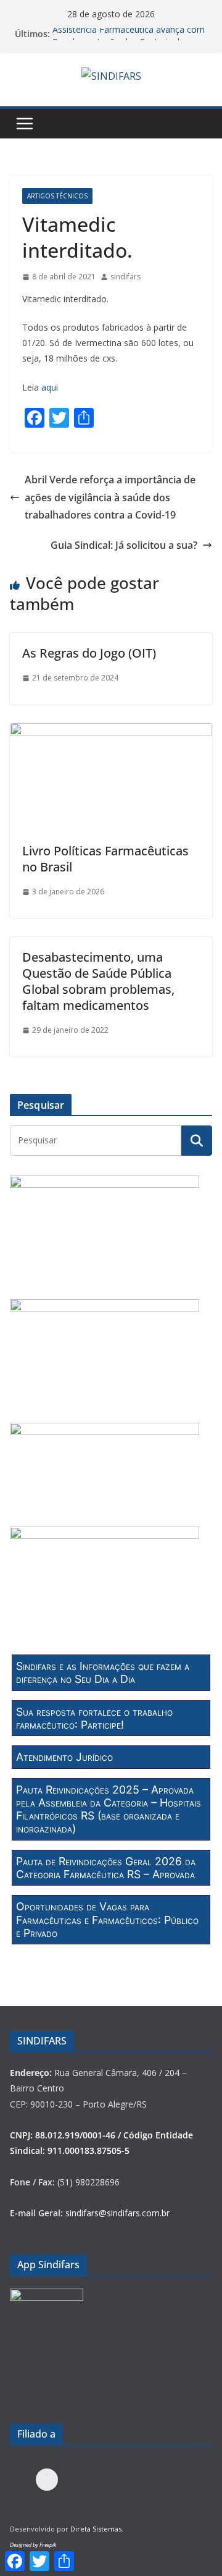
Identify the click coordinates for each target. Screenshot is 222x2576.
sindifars (125, 277)
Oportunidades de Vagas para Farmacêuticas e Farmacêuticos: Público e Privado (107, 1920)
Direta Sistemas (96, 2529)
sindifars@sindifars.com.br (117, 2213)
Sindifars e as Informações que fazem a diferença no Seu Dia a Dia (103, 1672)
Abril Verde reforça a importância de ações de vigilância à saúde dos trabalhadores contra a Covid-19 (110, 498)
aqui (50, 387)
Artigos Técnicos (57, 196)
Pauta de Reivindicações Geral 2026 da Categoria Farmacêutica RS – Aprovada (106, 1868)
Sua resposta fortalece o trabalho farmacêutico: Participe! (94, 1718)
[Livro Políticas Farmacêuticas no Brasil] (111, 732)
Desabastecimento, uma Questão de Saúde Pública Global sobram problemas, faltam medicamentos (98, 981)
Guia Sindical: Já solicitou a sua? (124, 545)
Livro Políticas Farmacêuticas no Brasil (105, 859)
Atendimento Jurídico (64, 1757)
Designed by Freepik (33, 2545)
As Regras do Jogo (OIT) (89, 653)
